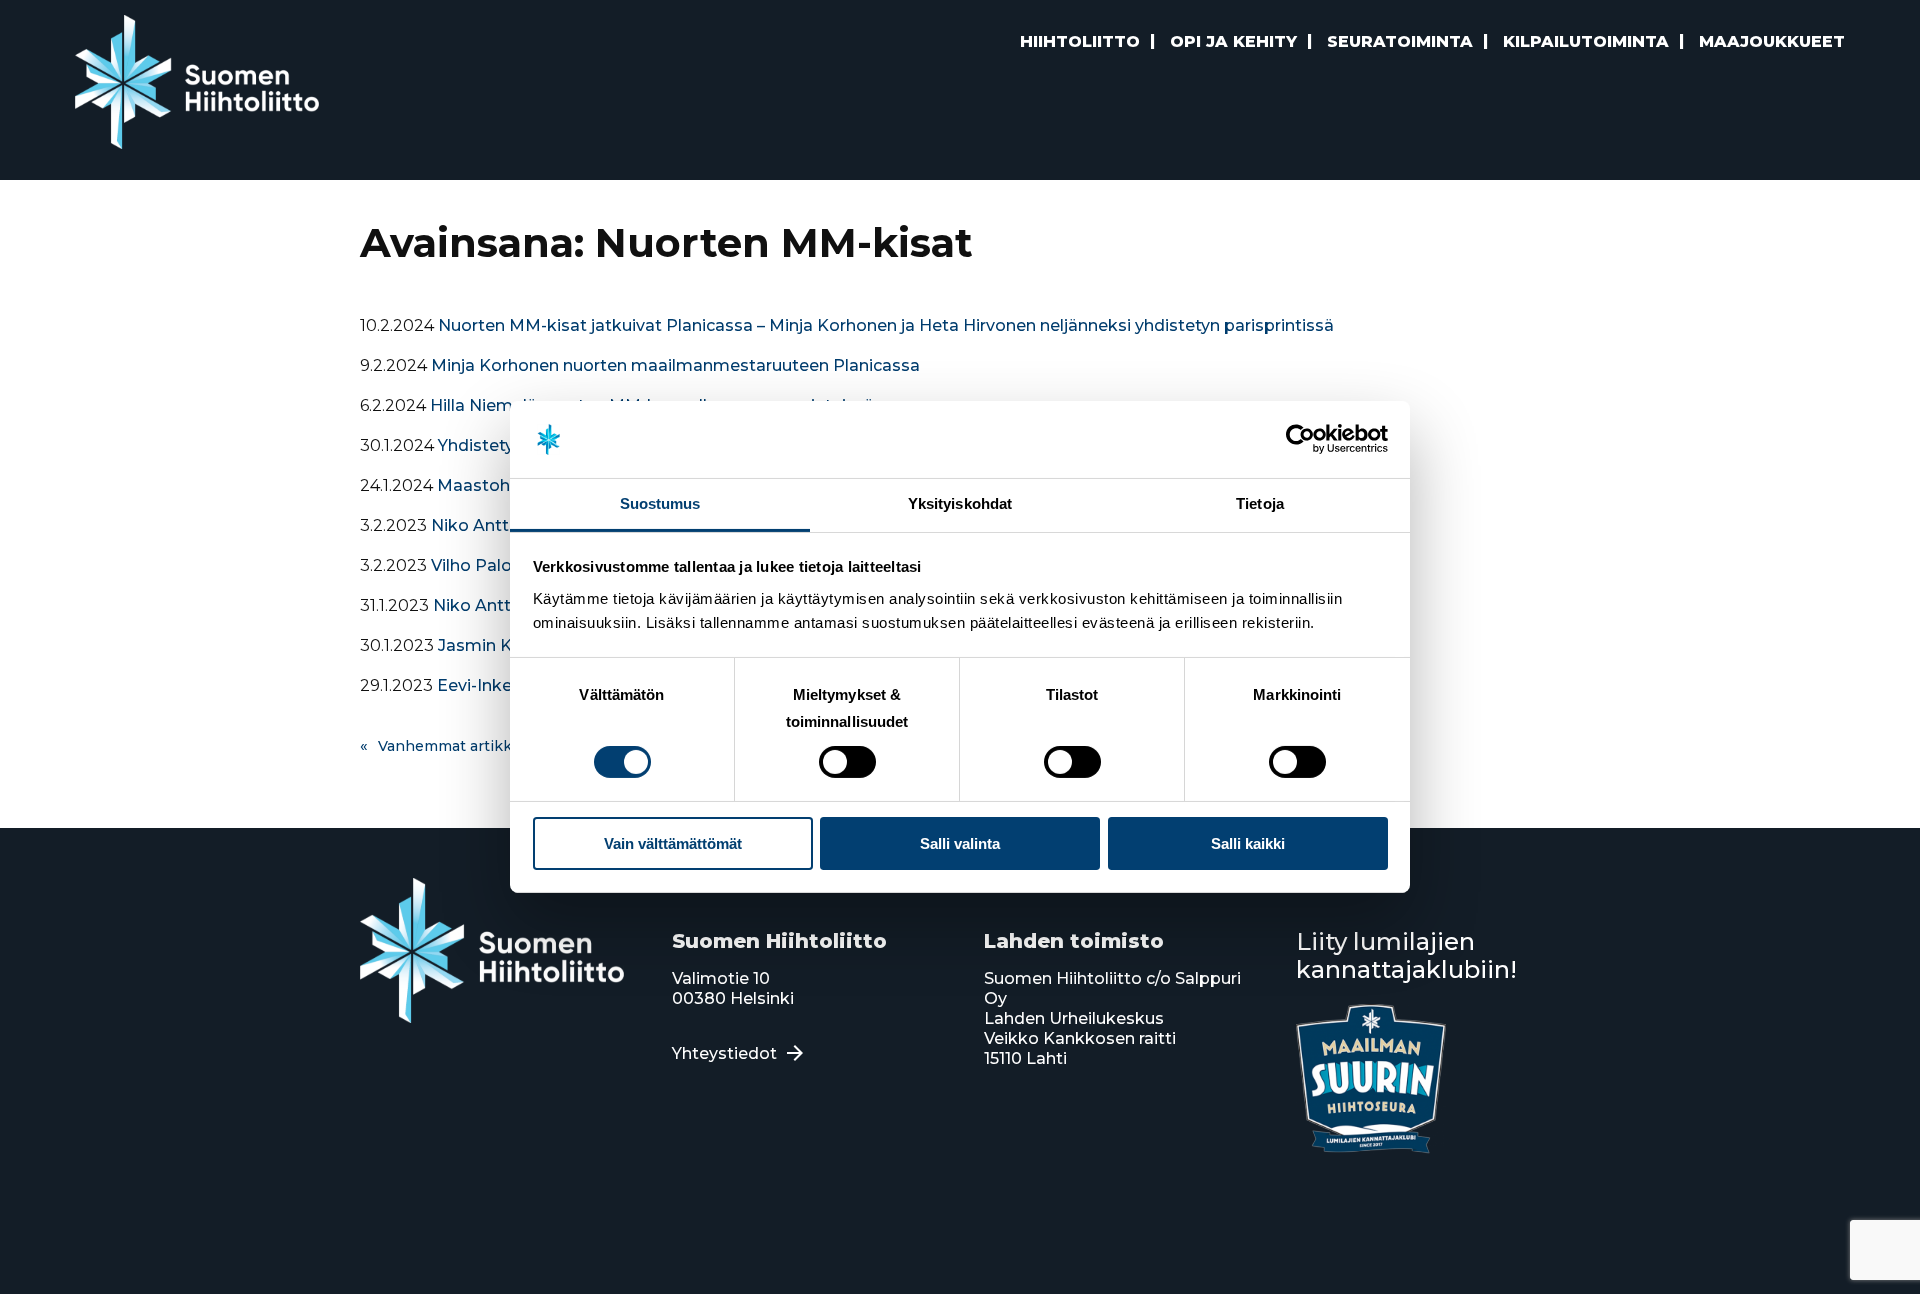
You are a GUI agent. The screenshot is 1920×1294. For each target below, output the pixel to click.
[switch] (847, 762)
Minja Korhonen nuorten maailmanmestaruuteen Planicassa (675, 365)
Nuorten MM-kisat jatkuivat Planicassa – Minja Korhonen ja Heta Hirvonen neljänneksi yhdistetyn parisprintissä (886, 325)
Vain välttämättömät (673, 843)
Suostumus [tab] (660, 503)
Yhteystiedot (724, 1053)
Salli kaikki (1248, 843)
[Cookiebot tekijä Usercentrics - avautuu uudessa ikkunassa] (1300, 439)
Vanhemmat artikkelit (456, 746)
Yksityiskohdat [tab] (960, 503)
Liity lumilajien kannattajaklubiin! (1406, 955)
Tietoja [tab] (1260, 503)
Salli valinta (960, 843)
